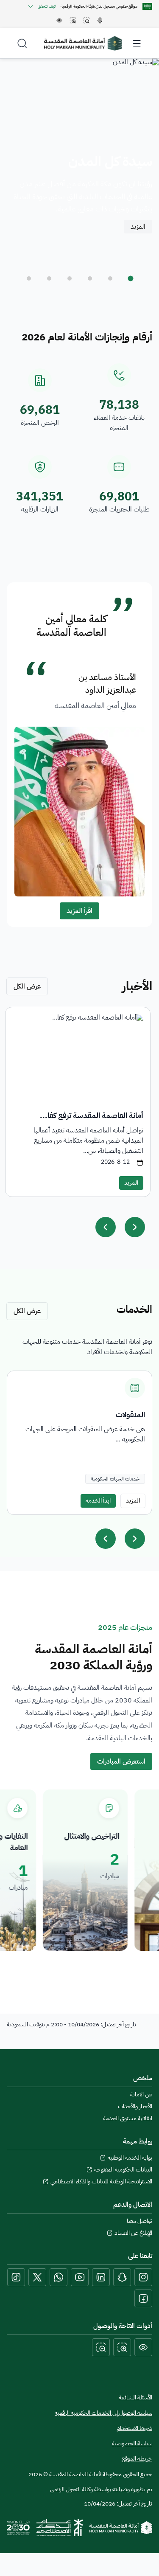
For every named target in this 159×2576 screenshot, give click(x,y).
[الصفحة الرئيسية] (121, 2528)
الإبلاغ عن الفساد (133, 2233)
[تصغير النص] (101, 2347)
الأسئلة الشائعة (135, 2398)
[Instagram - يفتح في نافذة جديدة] (143, 2277)
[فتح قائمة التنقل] (137, 43)
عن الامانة (141, 2095)
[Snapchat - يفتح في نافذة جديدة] (122, 2277)
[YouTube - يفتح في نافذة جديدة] (80, 2277)
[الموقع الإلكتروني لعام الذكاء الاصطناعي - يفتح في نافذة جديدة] (60, 2528)
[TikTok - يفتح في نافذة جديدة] (16, 2277)
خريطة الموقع (137, 2459)
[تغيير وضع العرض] (143, 2347)
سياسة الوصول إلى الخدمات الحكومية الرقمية (103, 2413)
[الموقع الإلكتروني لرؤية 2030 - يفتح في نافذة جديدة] (18, 2528)
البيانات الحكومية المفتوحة (123, 2170)
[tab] (131, 278)
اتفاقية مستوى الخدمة (128, 2118)
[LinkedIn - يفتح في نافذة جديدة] (101, 2277)
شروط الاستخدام (134, 2428)
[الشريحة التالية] (135, 1539)
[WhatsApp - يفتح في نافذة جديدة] (59, 2277)
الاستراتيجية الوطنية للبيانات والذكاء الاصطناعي (101, 2182)
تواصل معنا (139, 2221)
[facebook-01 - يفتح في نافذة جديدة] (143, 2298)
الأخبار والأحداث (135, 2107)
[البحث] (22, 43)
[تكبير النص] (122, 2347)
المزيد (138, 227)
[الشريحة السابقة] (106, 1539)
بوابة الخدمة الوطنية (130, 2158)
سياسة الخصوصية (132, 2444)
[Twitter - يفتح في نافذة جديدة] (37, 2277)
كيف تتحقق (47, 6)
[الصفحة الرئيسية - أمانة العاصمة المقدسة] (83, 43)
